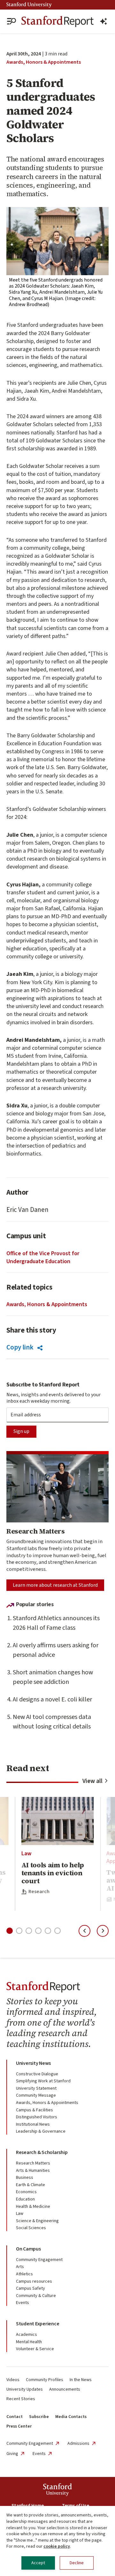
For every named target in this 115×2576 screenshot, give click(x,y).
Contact (15, 2417)
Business (25, 2178)
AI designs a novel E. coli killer (52, 1699)
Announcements (65, 2389)
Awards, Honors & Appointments (44, 62)
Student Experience (38, 2324)
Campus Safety (31, 2288)
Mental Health (29, 2342)
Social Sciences (31, 2228)
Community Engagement (39, 2260)
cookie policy (57, 2546)
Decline (77, 2563)
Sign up (21, 1431)
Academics (27, 2335)
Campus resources (34, 2281)
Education (25, 2199)
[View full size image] (57, 241)
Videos (13, 2380)
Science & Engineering (37, 2221)
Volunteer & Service (35, 2349)
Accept (38, 2563)
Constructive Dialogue (37, 2074)
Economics (26, 2192)
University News (33, 2063)
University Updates (25, 2389)
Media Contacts (71, 2417)
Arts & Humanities (33, 2171)
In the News (81, 2380)
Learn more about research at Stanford (55, 1585)
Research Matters (33, 2163)
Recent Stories (21, 2399)
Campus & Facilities (34, 2110)
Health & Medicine (33, 2207)
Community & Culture (36, 2296)
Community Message (36, 2095)
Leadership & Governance (41, 2131)
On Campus (28, 2249)
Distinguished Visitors (37, 2117)
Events (23, 2303)
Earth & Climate (31, 2185)
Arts (20, 2267)
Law (26, 1853)
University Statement (36, 2088)
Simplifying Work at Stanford (43, 2081)
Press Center (19, 2426)
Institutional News (33, 2124)
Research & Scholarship (42, 2152)
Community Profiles (45, 2380)
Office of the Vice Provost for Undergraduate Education (43, 1257)
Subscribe (39, 2417)
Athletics (24, 2274)
